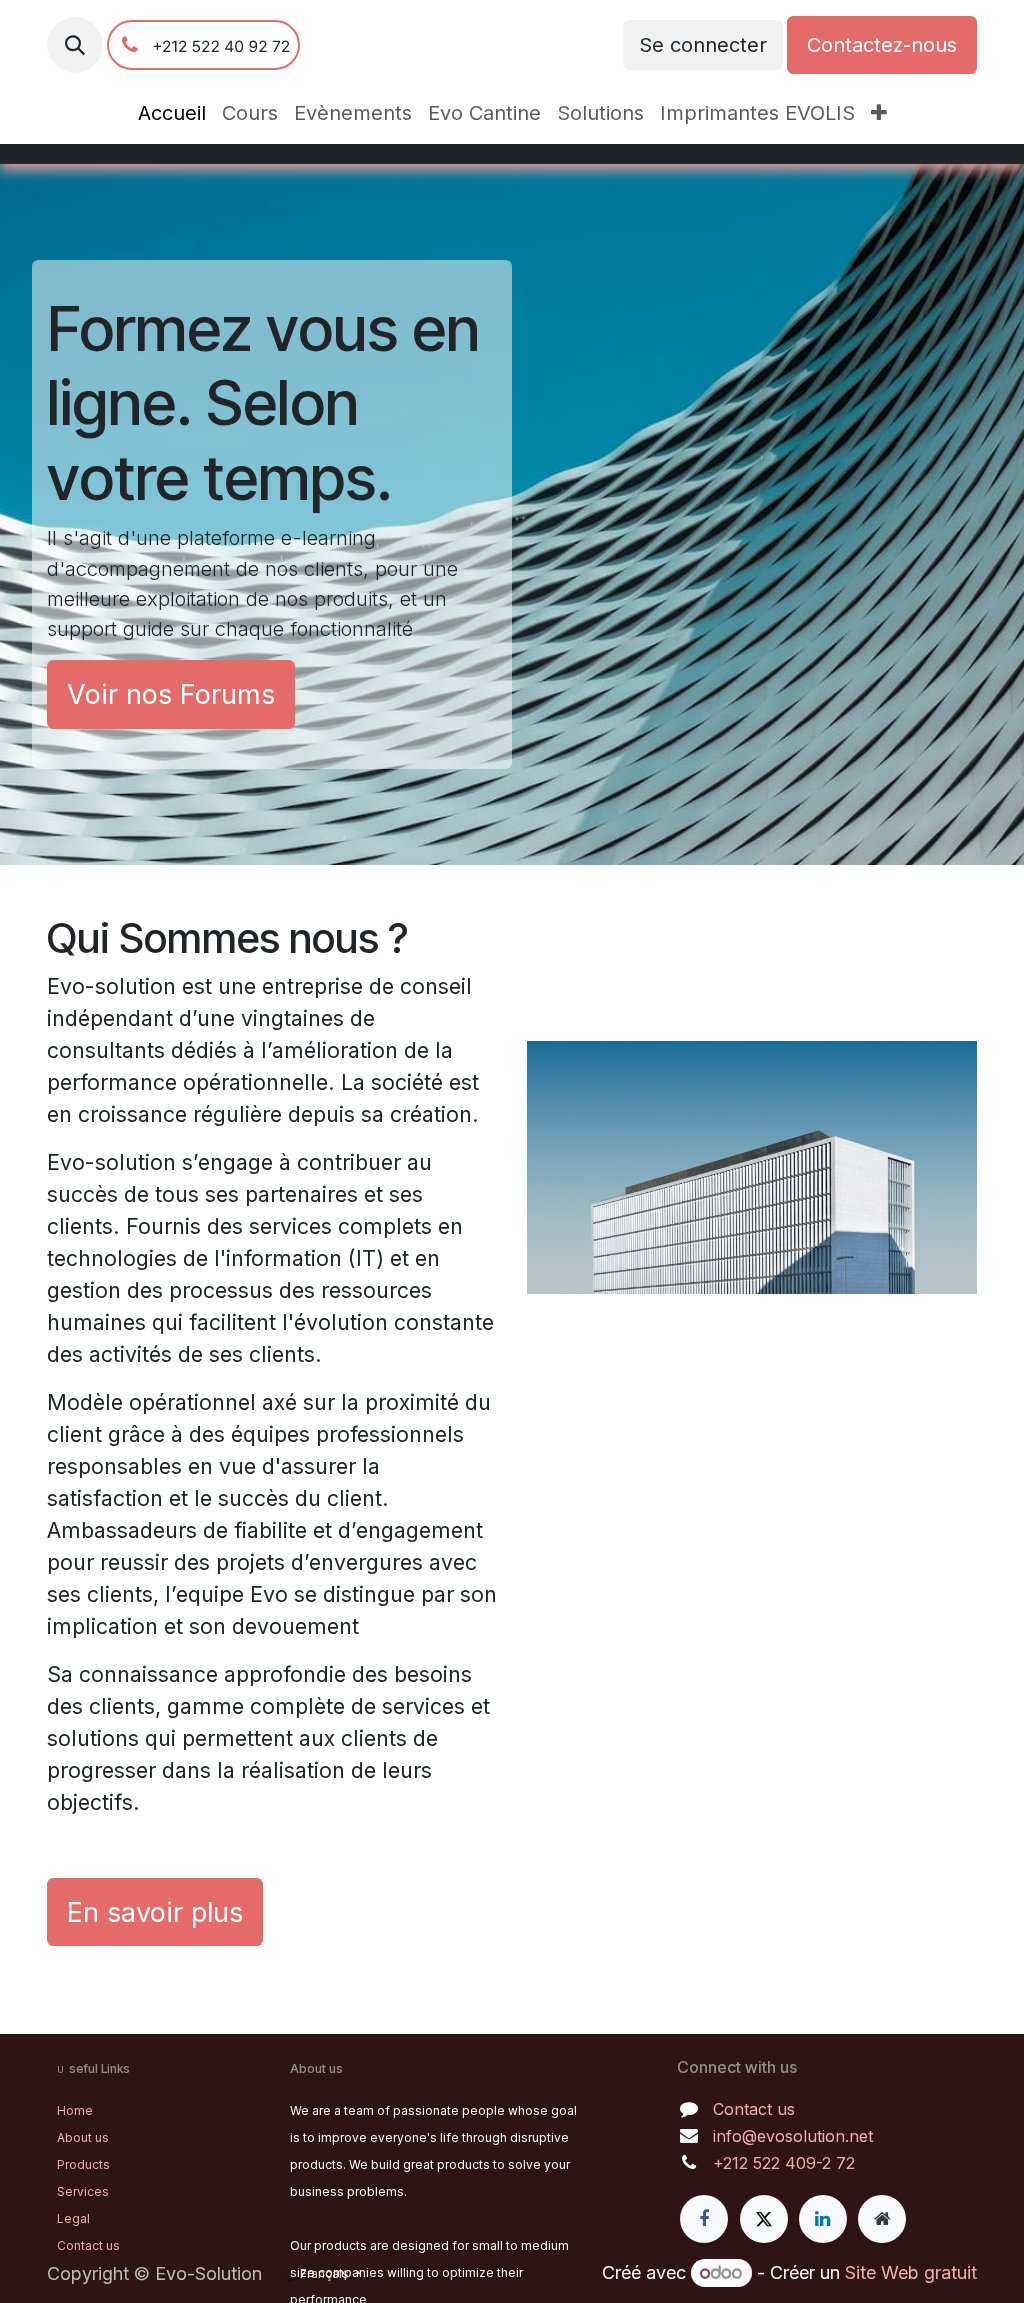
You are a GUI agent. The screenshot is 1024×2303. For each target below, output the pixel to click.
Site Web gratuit (911, 2272)
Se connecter (703, 45)
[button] (75, 45)
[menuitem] (172, 113)
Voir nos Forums (171, 694)
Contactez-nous (882, 45)
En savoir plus (155, 1912)
